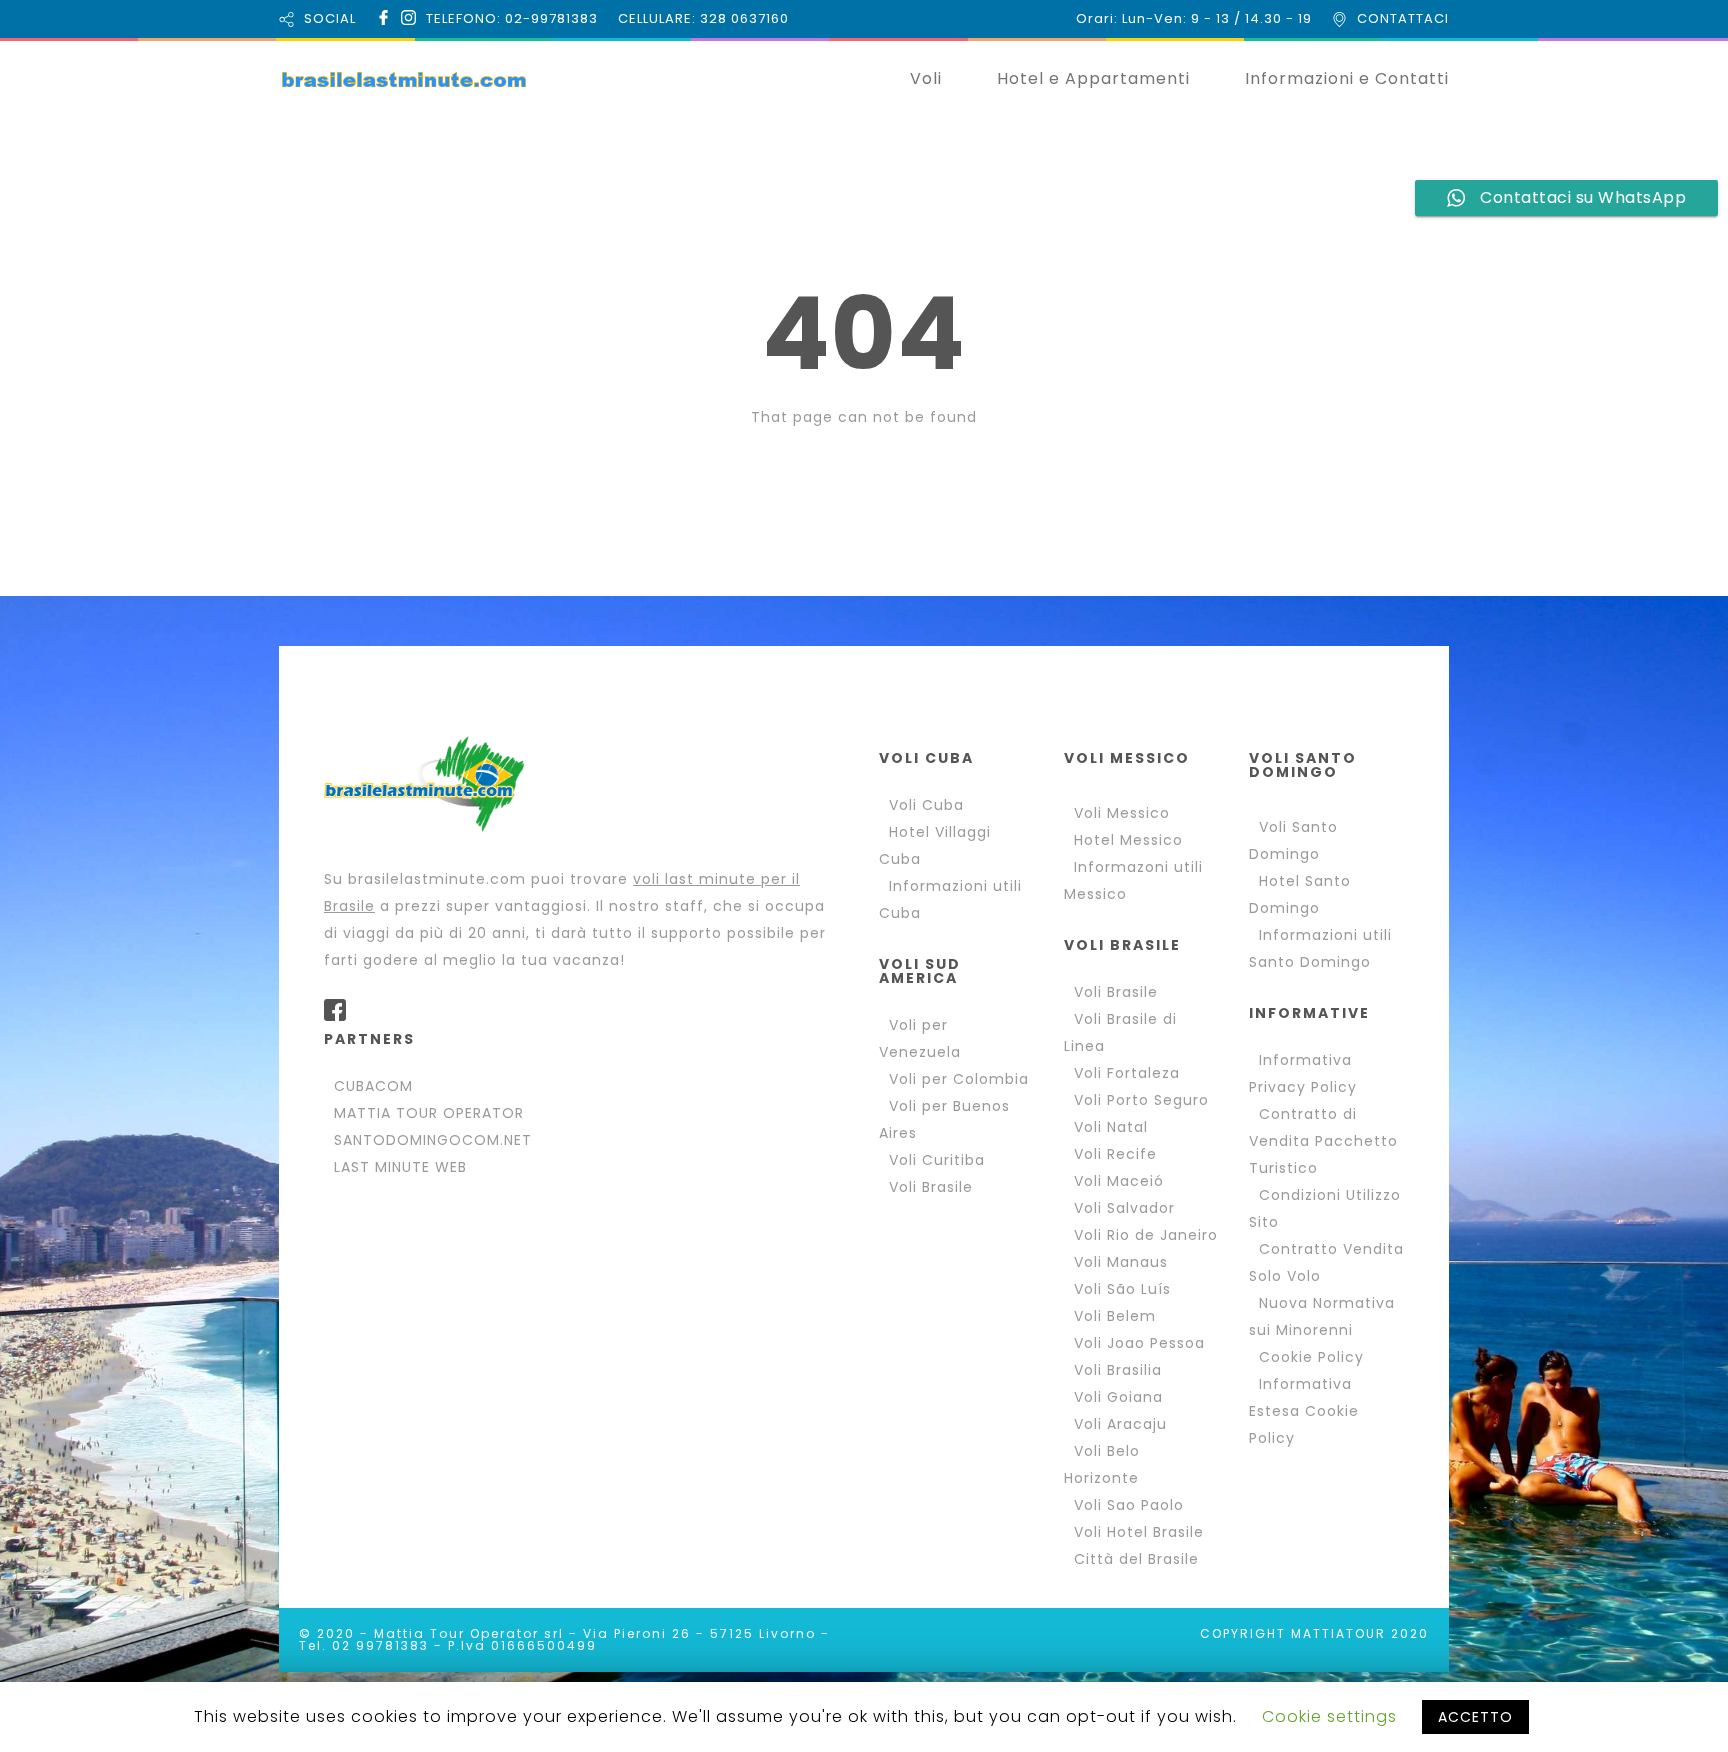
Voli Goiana (1118, 1397)
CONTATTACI (1403, 18)
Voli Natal (1111, 1127)
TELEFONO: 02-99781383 (512, 18)
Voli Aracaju (1120, 1424)
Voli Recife (1115, 1154)
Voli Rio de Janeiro (1146, 1235)
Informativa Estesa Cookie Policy (1304, 1411)
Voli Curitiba (937, 1160)
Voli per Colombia (959, 1079)
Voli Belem (1115, 1316)
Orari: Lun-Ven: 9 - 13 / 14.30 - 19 (1194, 18)
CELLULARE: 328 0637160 (703, 18)
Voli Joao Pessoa (1139, 1343)
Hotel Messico (1128, 840)
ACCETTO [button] (1475, 1717)
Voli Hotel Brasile (1139, 1532)
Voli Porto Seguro (1141, 1100)
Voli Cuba (926, 805)
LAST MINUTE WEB (400, 1167)
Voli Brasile (931, 1187)
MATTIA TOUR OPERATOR (429, 1113)
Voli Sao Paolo (1129, 1505)
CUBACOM (373, 1086)
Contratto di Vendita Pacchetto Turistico (1323, 1141)
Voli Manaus (1121, 1262)
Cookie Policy (1311, 1357)
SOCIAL (330, 18)
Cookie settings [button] (1329, 1716)
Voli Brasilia (1118, 1370)
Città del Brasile (1136, 1559)
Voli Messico (1122, 813)
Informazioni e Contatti (1347, 78)
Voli (926, 78)
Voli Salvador (1124, 1208)
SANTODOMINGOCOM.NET (433, 1140)
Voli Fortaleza (1127, 1073)
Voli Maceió (1119, 1181)
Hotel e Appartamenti (1093, 78)
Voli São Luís (1122, 1289)
